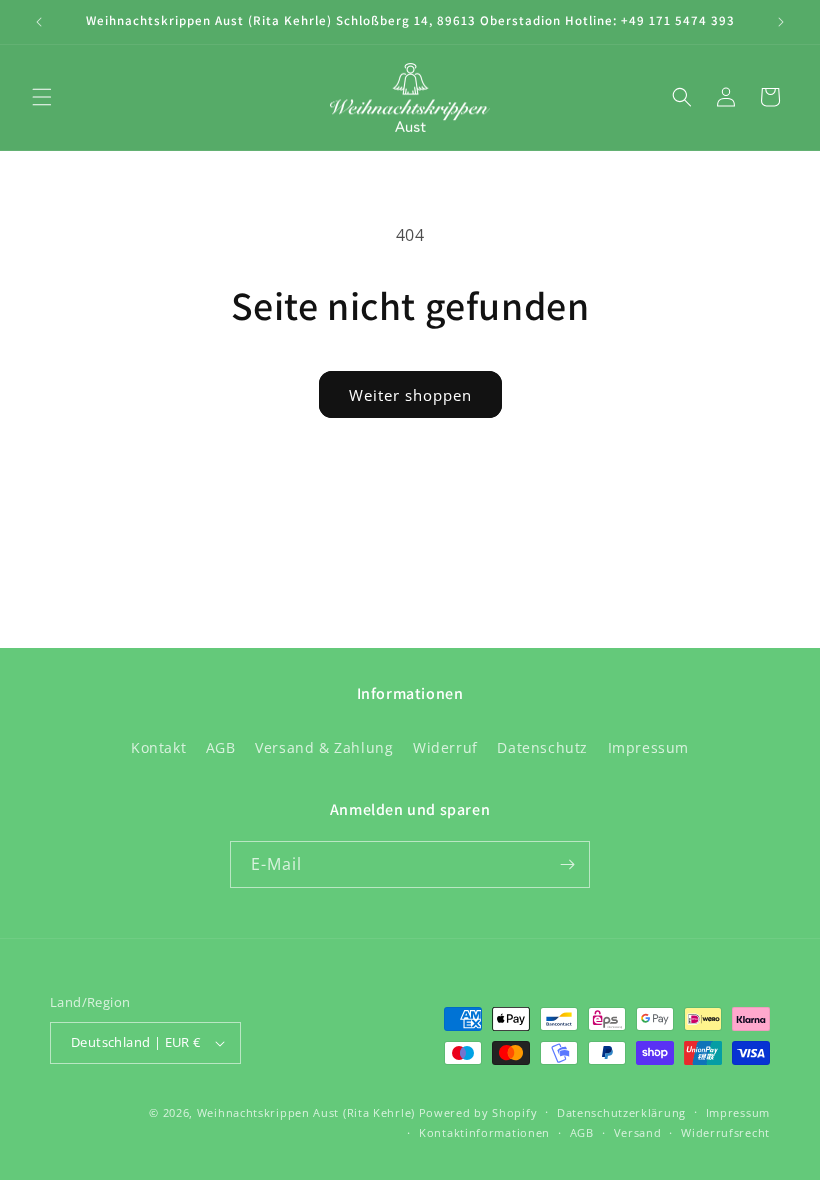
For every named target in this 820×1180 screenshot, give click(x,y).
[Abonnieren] (567, 864)
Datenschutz (542, 747)
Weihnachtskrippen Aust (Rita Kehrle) (306, 1112)
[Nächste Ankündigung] (781, 22)
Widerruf (445, 747)
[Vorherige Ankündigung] (39, 22)
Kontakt (158, 747)
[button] (42, 97)
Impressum (648, 747)
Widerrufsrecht (725, 1132)
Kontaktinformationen (484, 1132)
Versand (638, 1132)
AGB (221, 747)
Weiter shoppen (410, 395)
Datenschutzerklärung (621, 1112)
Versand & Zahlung (324, 747)
